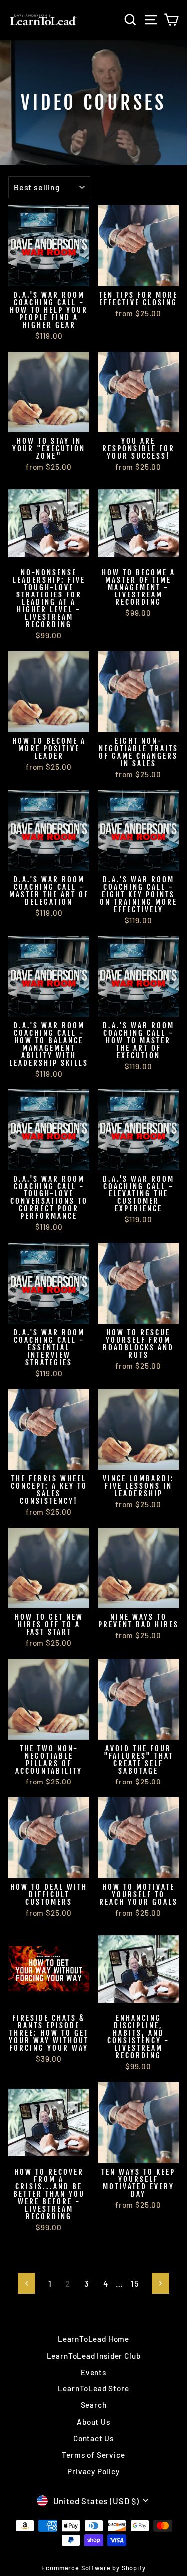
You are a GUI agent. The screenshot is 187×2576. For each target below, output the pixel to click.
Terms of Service (93, 2455)
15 (135, 2283)
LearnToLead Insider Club (94, 2356)
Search (94, 2405)
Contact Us (93, 2438)
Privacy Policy (93, 2471)
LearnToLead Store (93, 2388)
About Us (93, 2422)
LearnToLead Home (93, 2339)
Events (93, 2372)
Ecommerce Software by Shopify (93, 2568)
